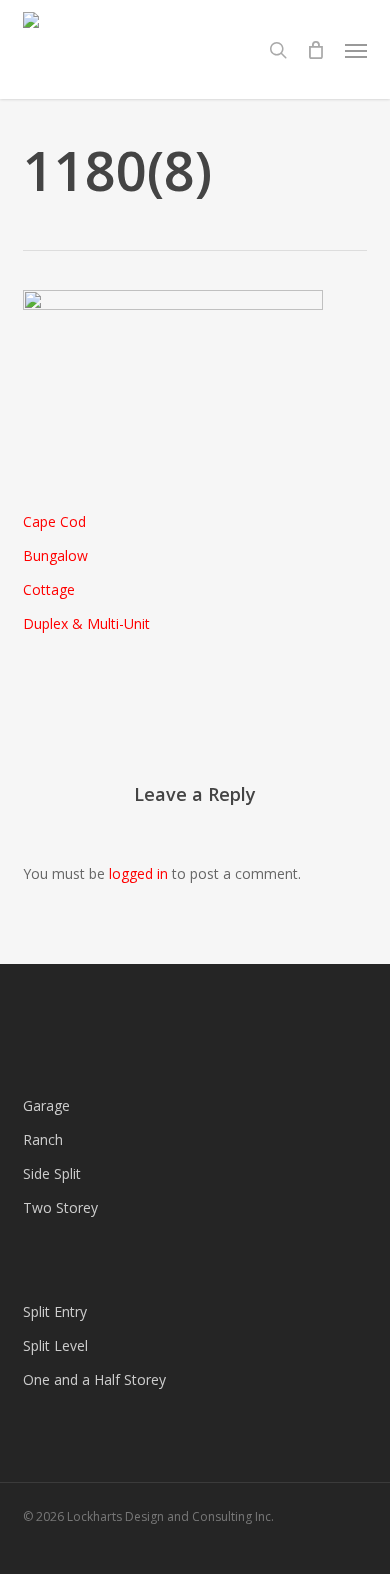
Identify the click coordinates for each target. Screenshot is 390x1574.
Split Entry (55, 1311)
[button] (356, 50)
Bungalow (55, 555)
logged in (138, 873)
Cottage (49, 589)
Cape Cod (54, 521)
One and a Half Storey (94, 1379)
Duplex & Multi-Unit (86, 623)
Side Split (52, 1173)
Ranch (43, 1139)
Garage (46, 1105)
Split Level (55, 1345)
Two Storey (60, 1207)
